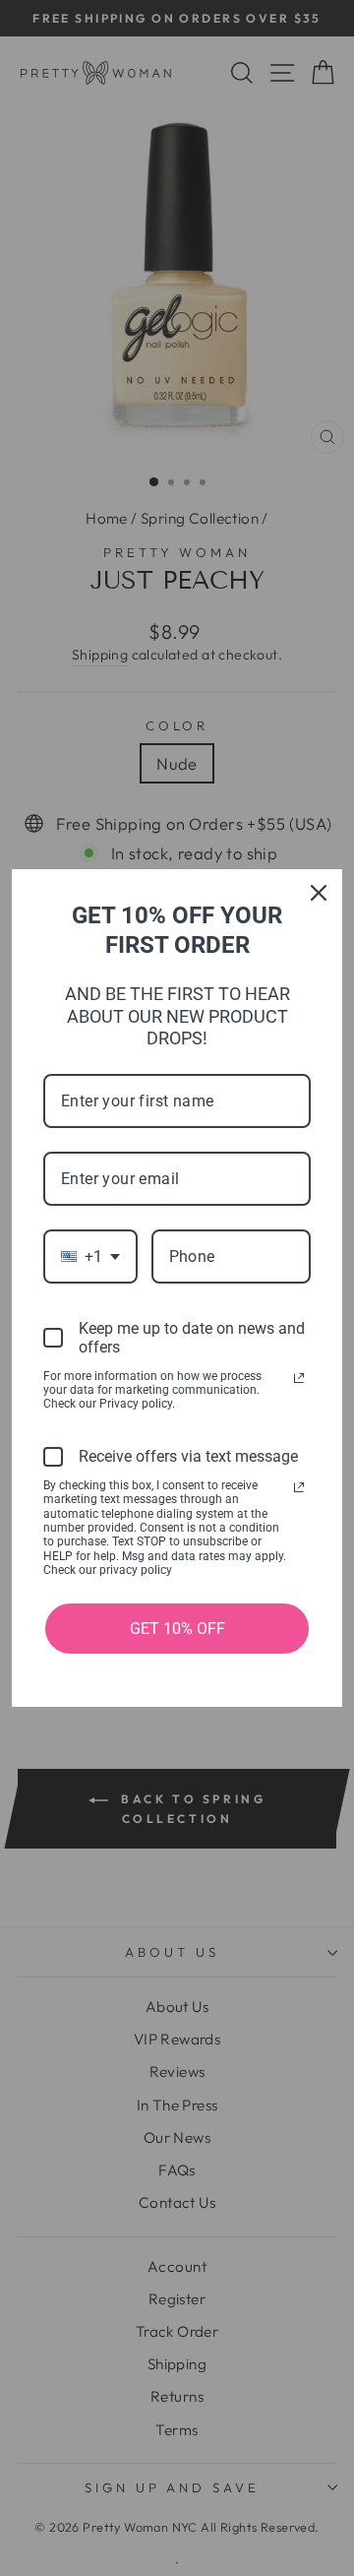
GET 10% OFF (177, 1629)
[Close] (319, 893)
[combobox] (90, 1257)
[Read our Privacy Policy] (299, 1378)
